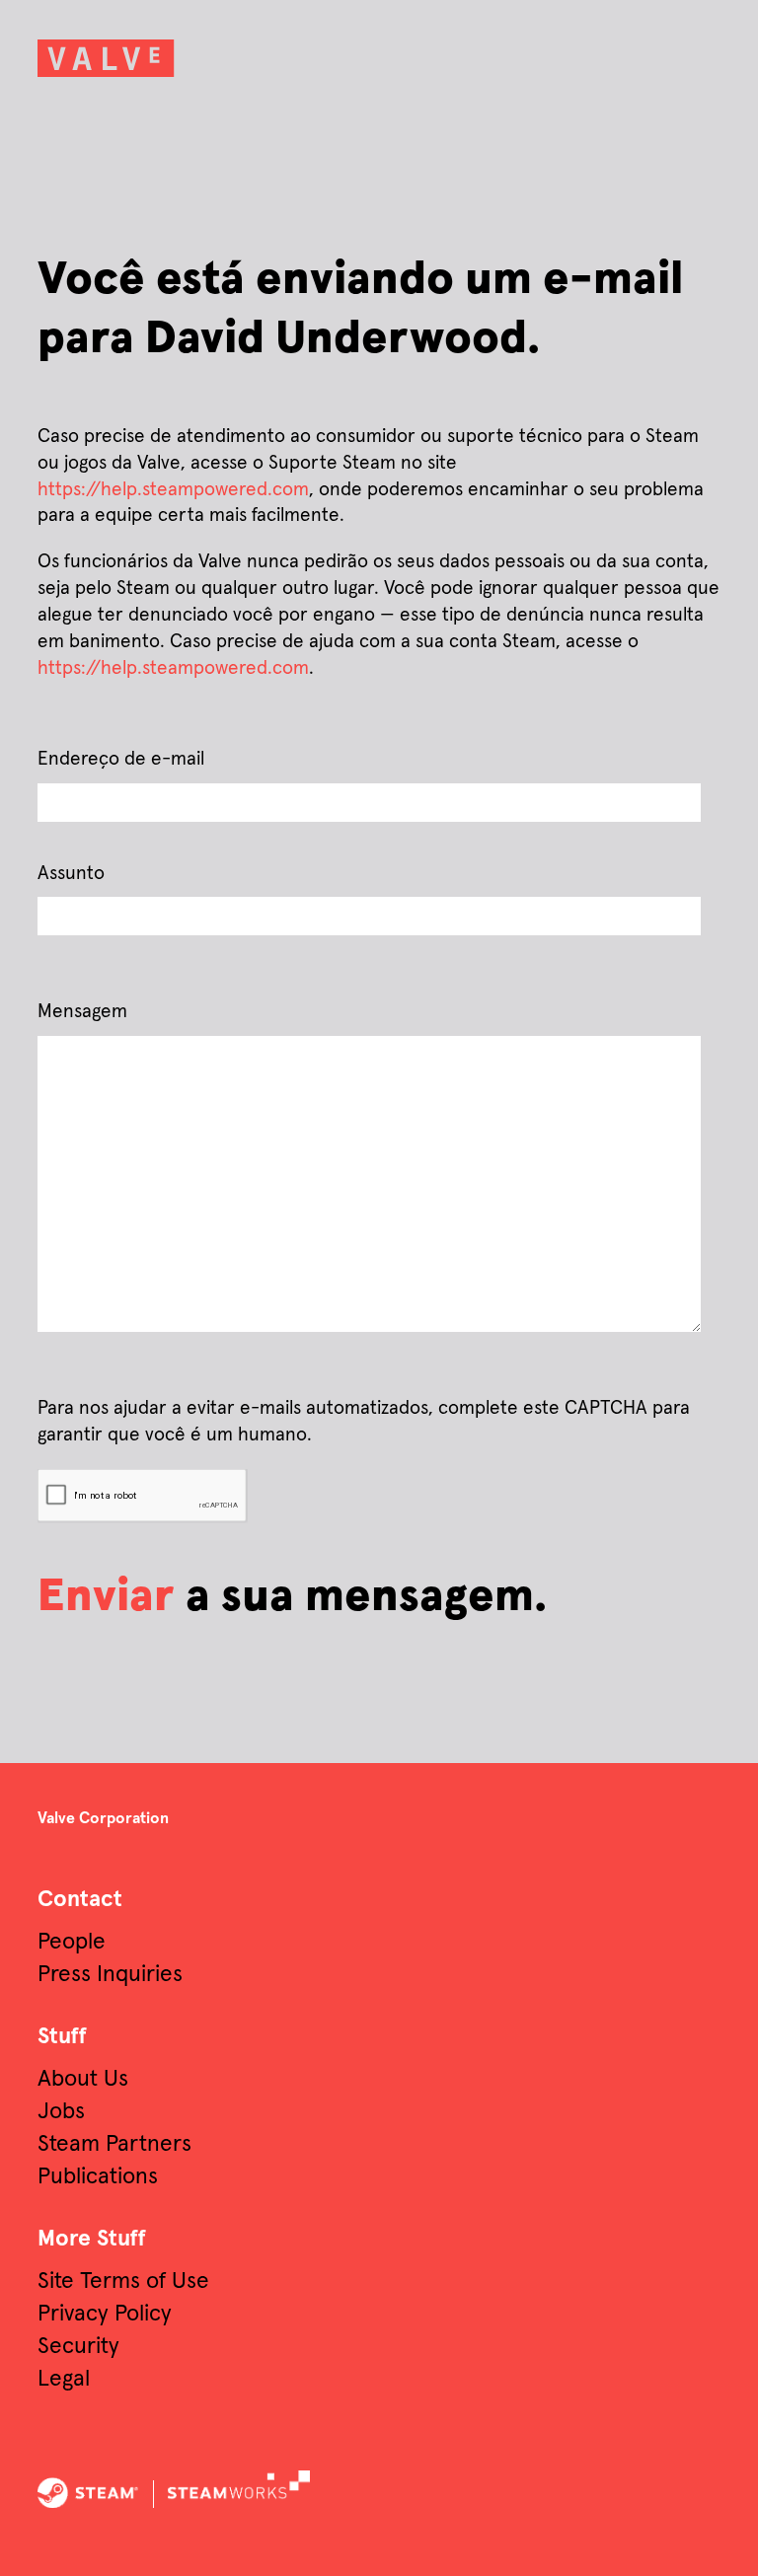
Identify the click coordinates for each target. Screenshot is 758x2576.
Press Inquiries (110, 1975)
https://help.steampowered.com (173, 490)
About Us (83, 2079)
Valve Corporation (103, 1818)
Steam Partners (114, 2144)
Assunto (71, 874)
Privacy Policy (105, 2314)
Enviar (106, 1597)
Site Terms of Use (123, 2282)
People (72, 1942)
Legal (64, 2379)
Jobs (61, 2112)
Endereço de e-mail (121, 759)
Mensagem (82, 1012)
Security (78, 2347)
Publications (98, 2177)
